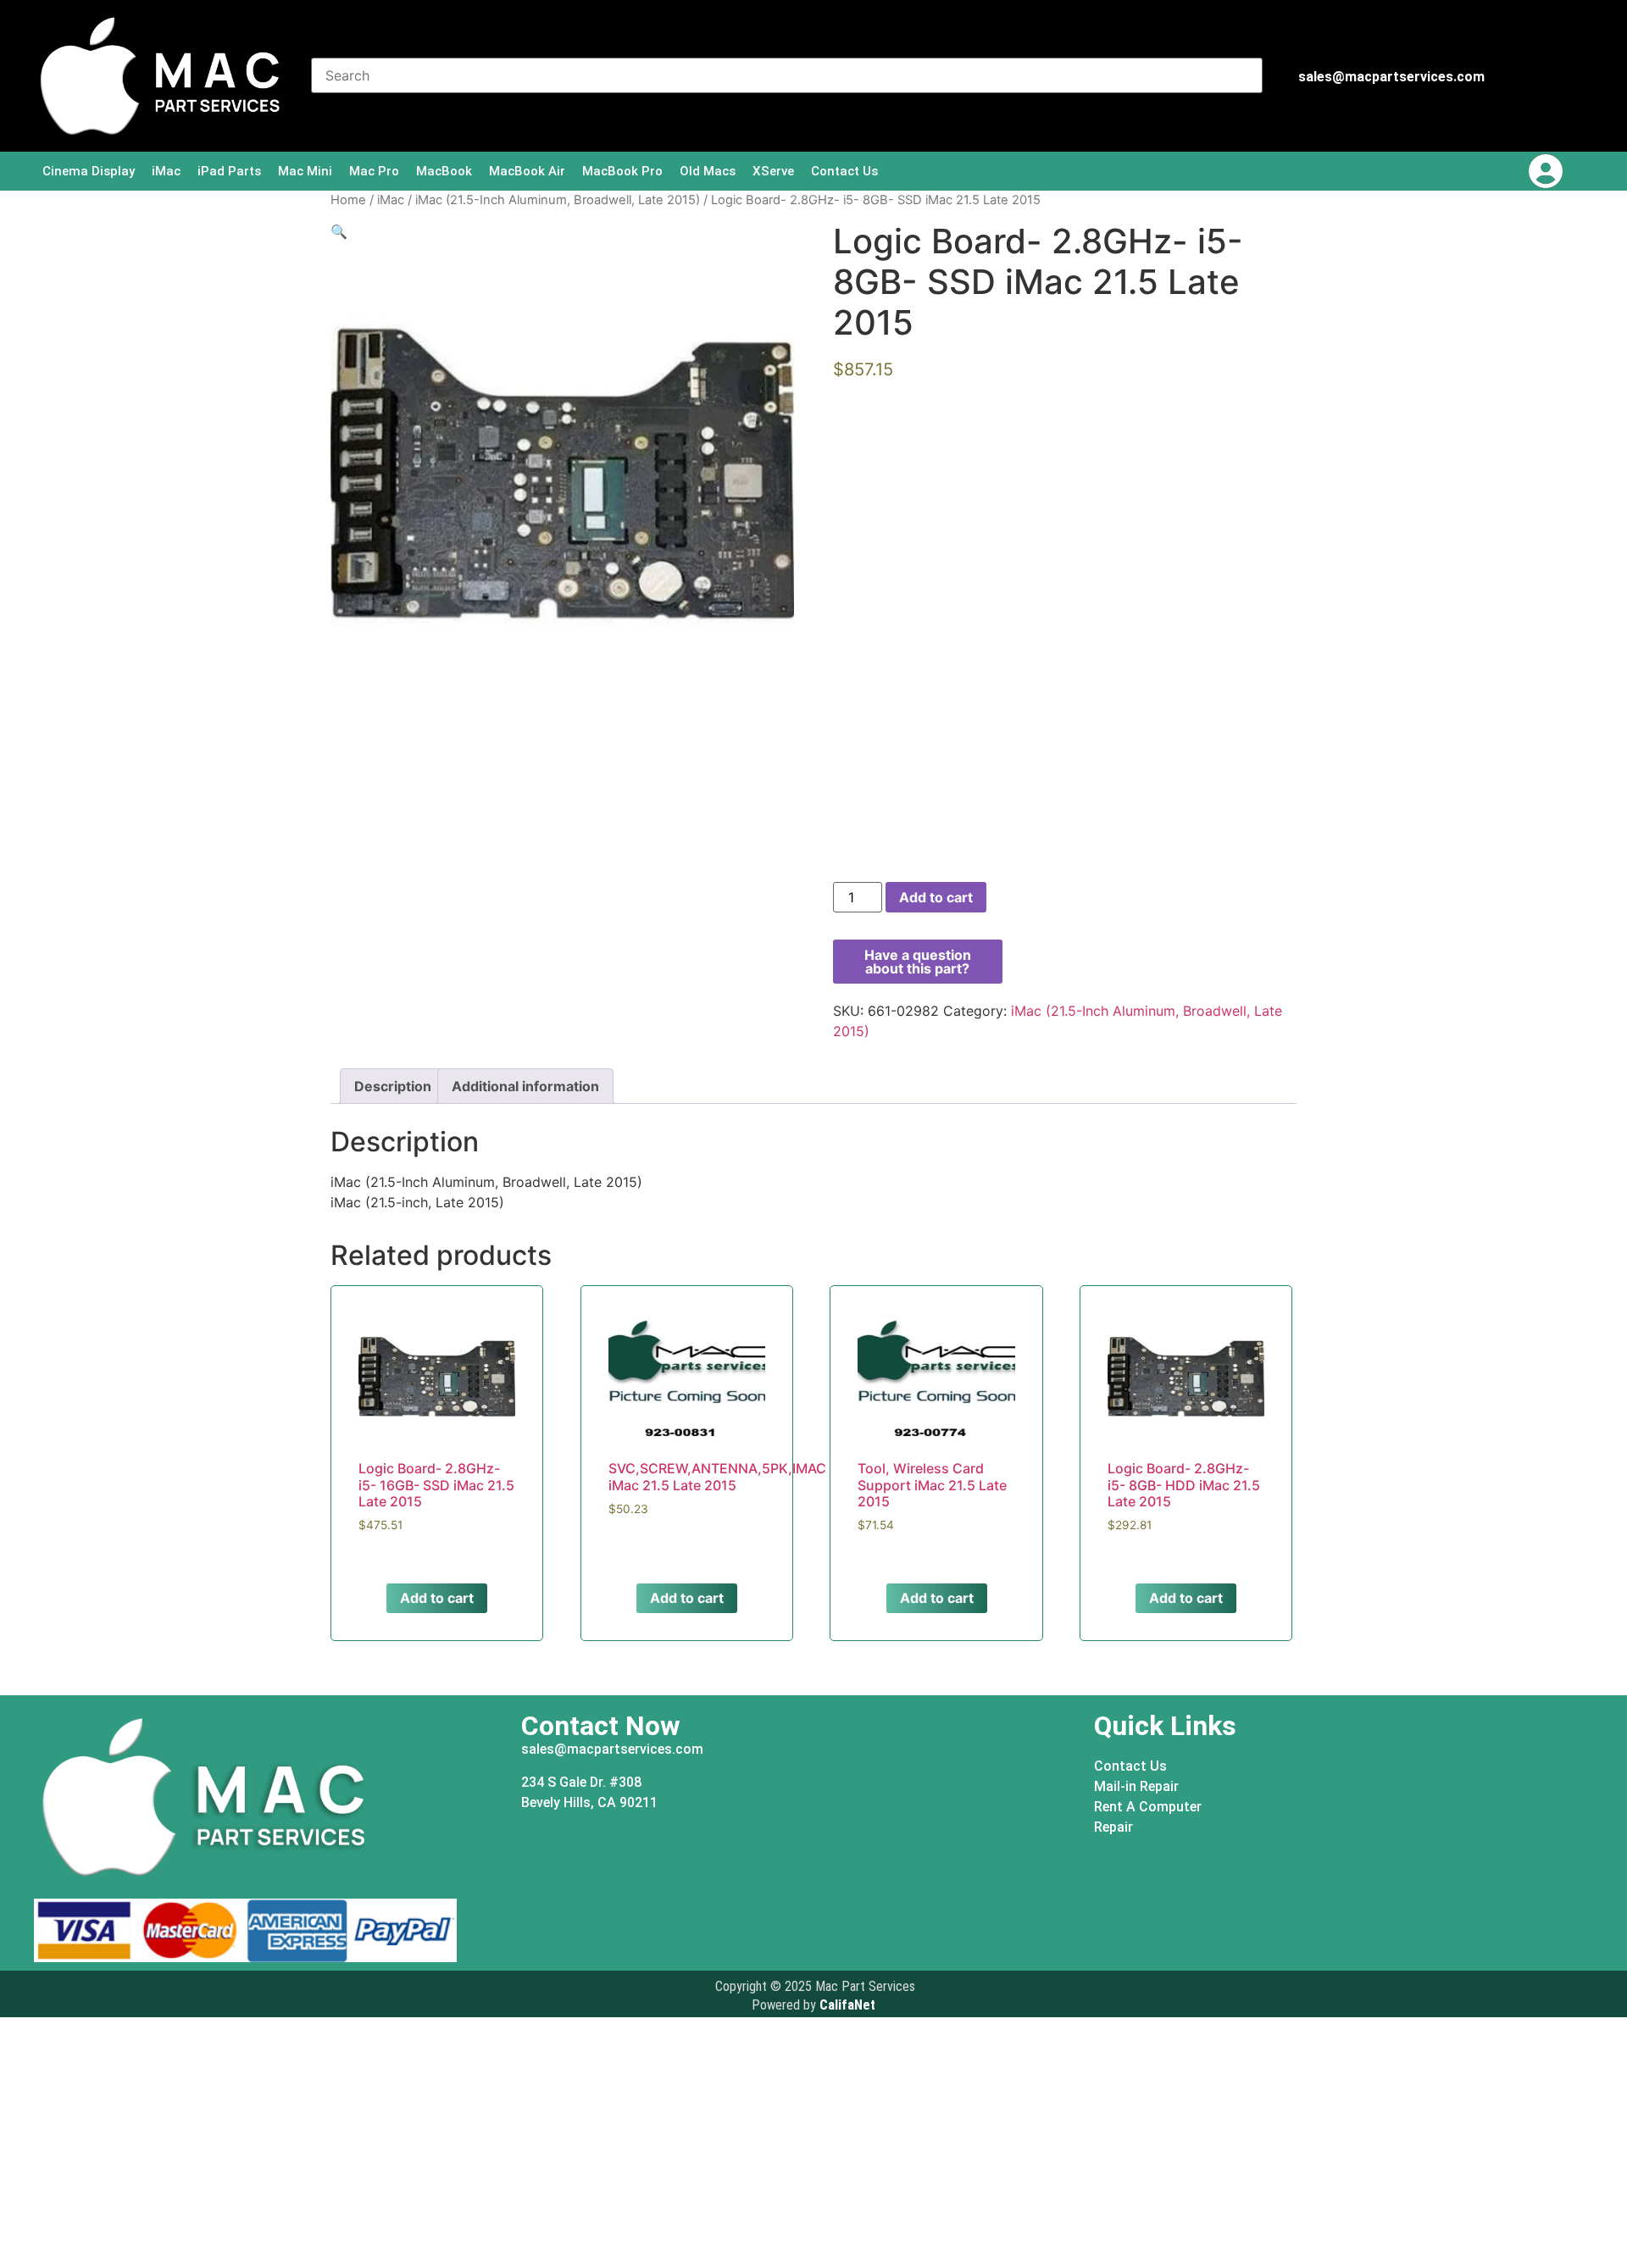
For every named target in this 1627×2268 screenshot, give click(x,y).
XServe (773, 171)
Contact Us (844, 171)
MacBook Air (527, 171)
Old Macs (708, 171)
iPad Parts (229, 171)
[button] (339, 231)
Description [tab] (393, 1086)
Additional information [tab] (525, 1086)
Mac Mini (305, 171)
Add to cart (936, 897)
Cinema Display (89, 171)
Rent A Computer (1148, 1807)
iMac (166, 171)
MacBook (444, 171)
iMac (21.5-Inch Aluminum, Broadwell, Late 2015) (558, 200)
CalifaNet (847, 2005)
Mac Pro (374, 171)
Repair (1113, 1827)
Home (348, 200)
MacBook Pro (622, 171)
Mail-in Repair (1136, 1786)
